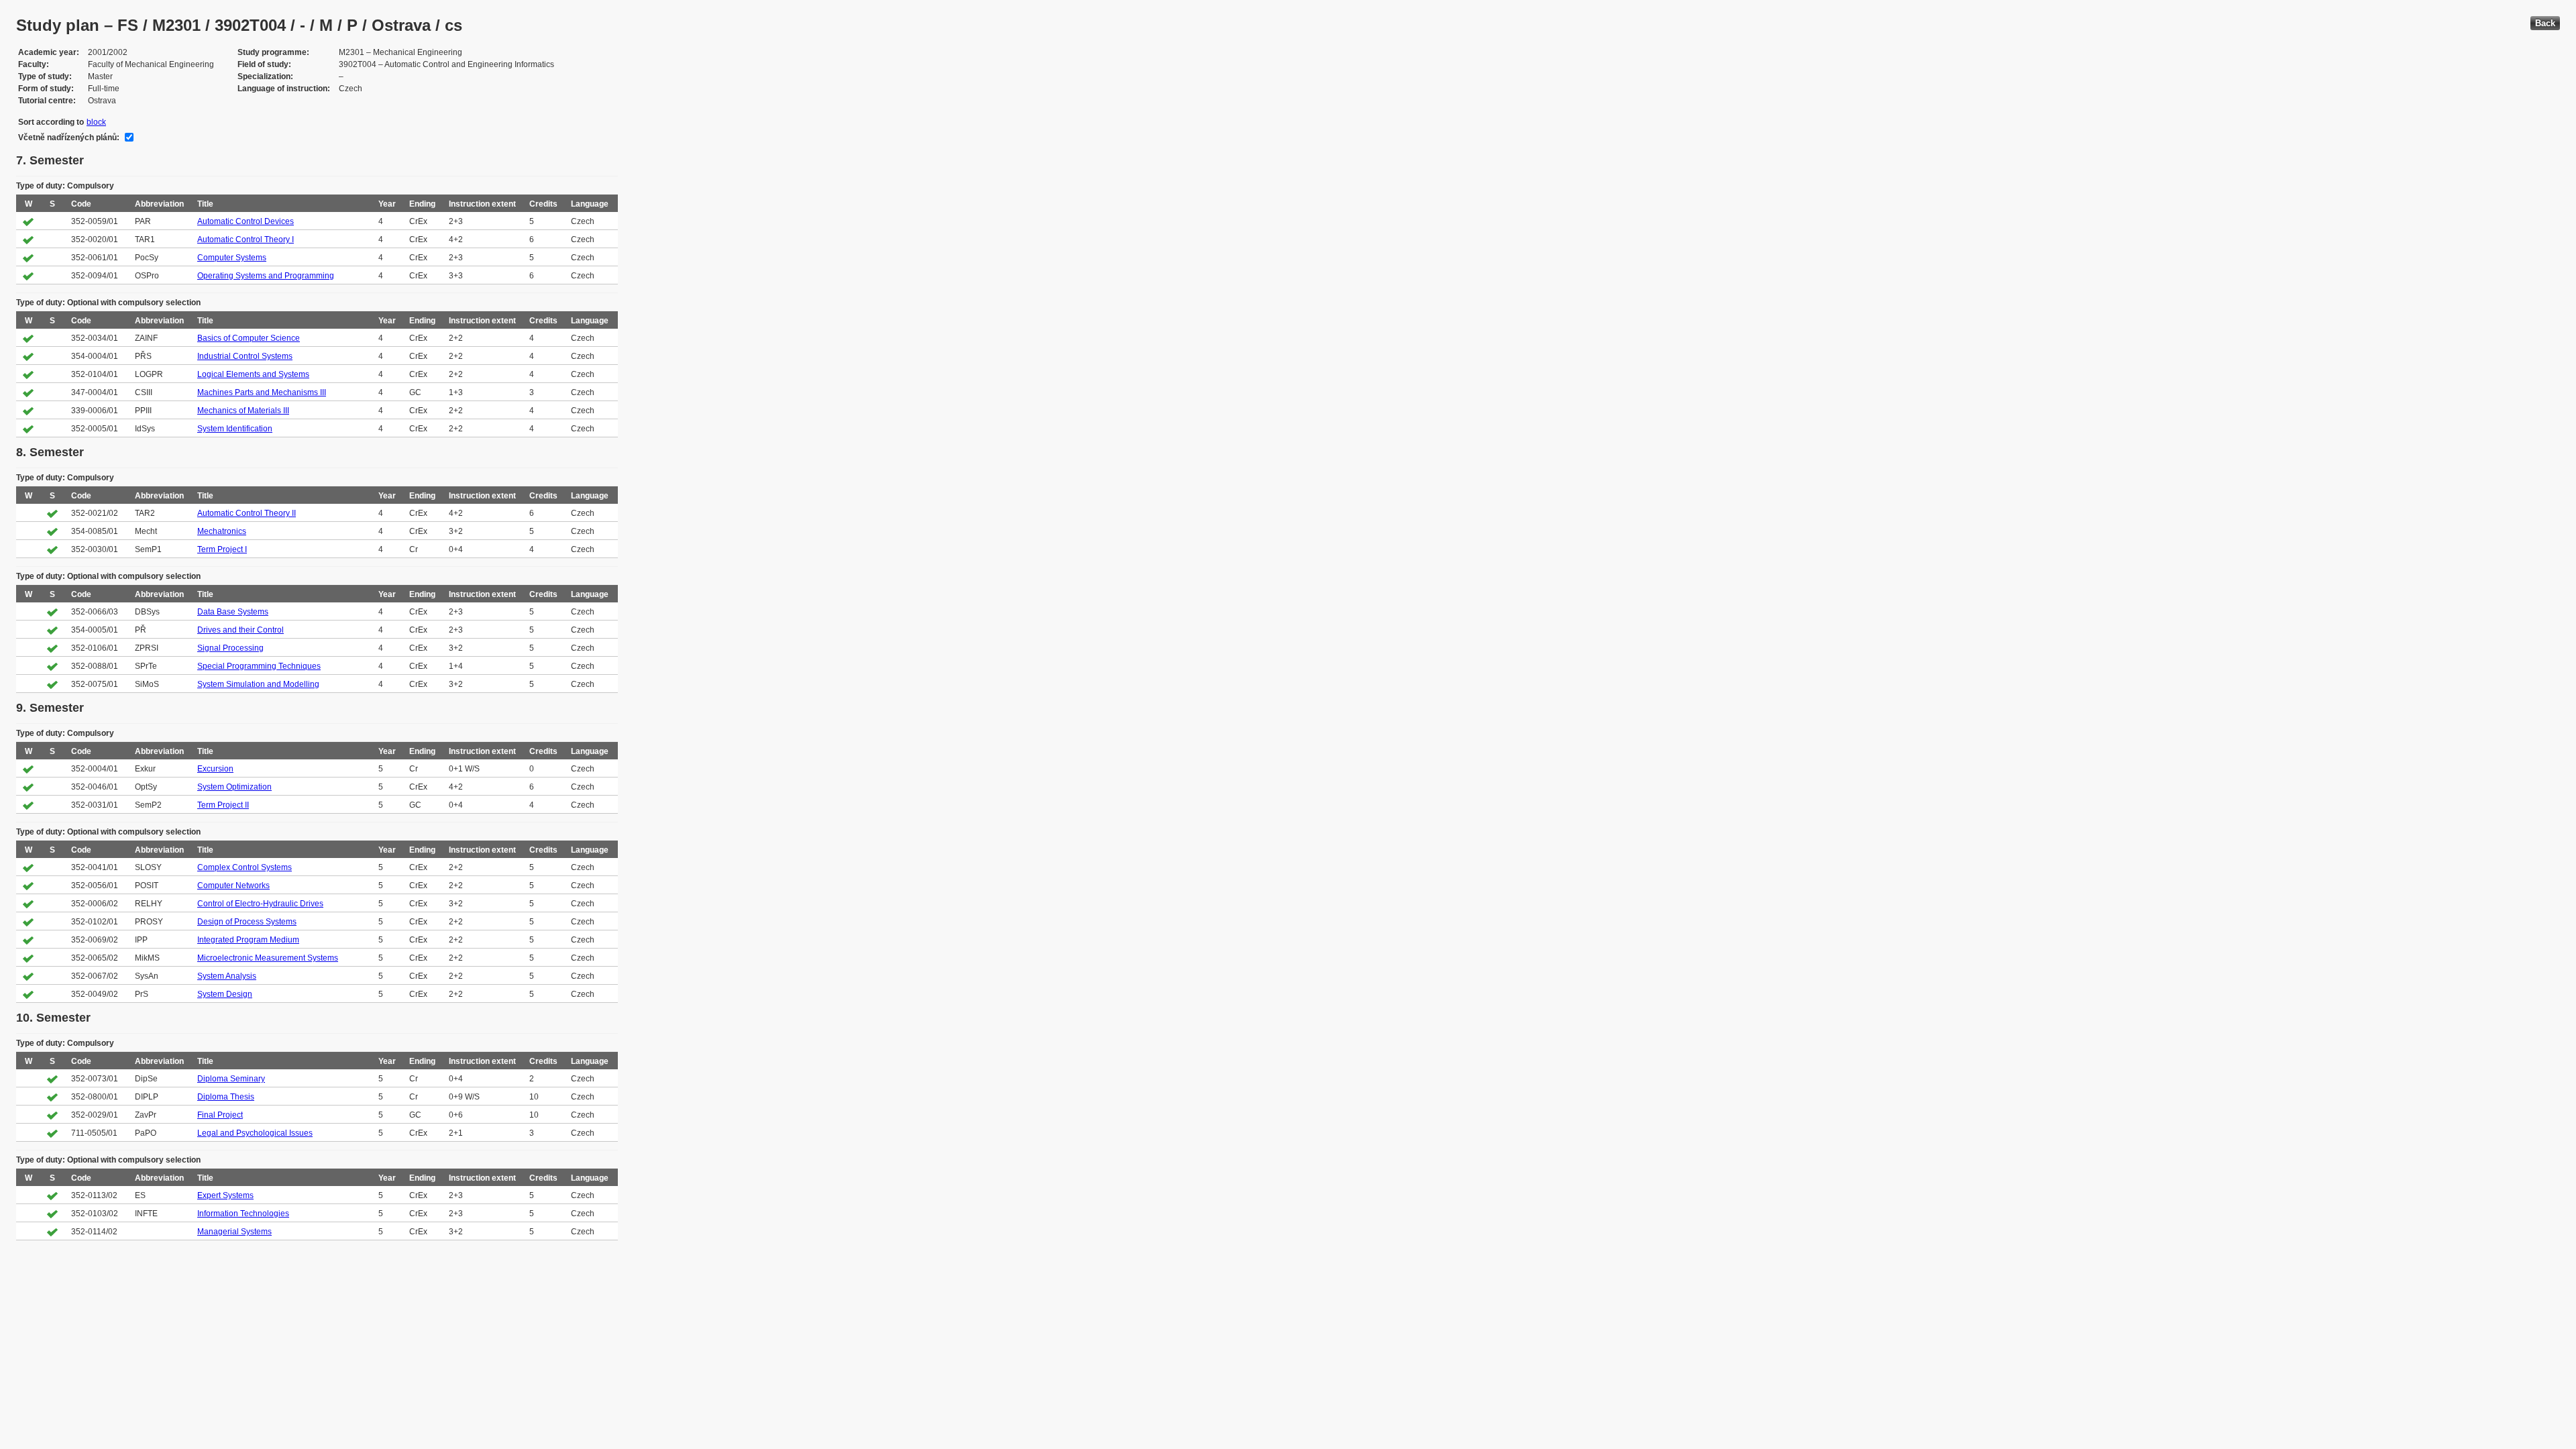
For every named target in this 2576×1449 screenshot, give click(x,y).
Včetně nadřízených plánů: (69, 138)
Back (2545, 23)
